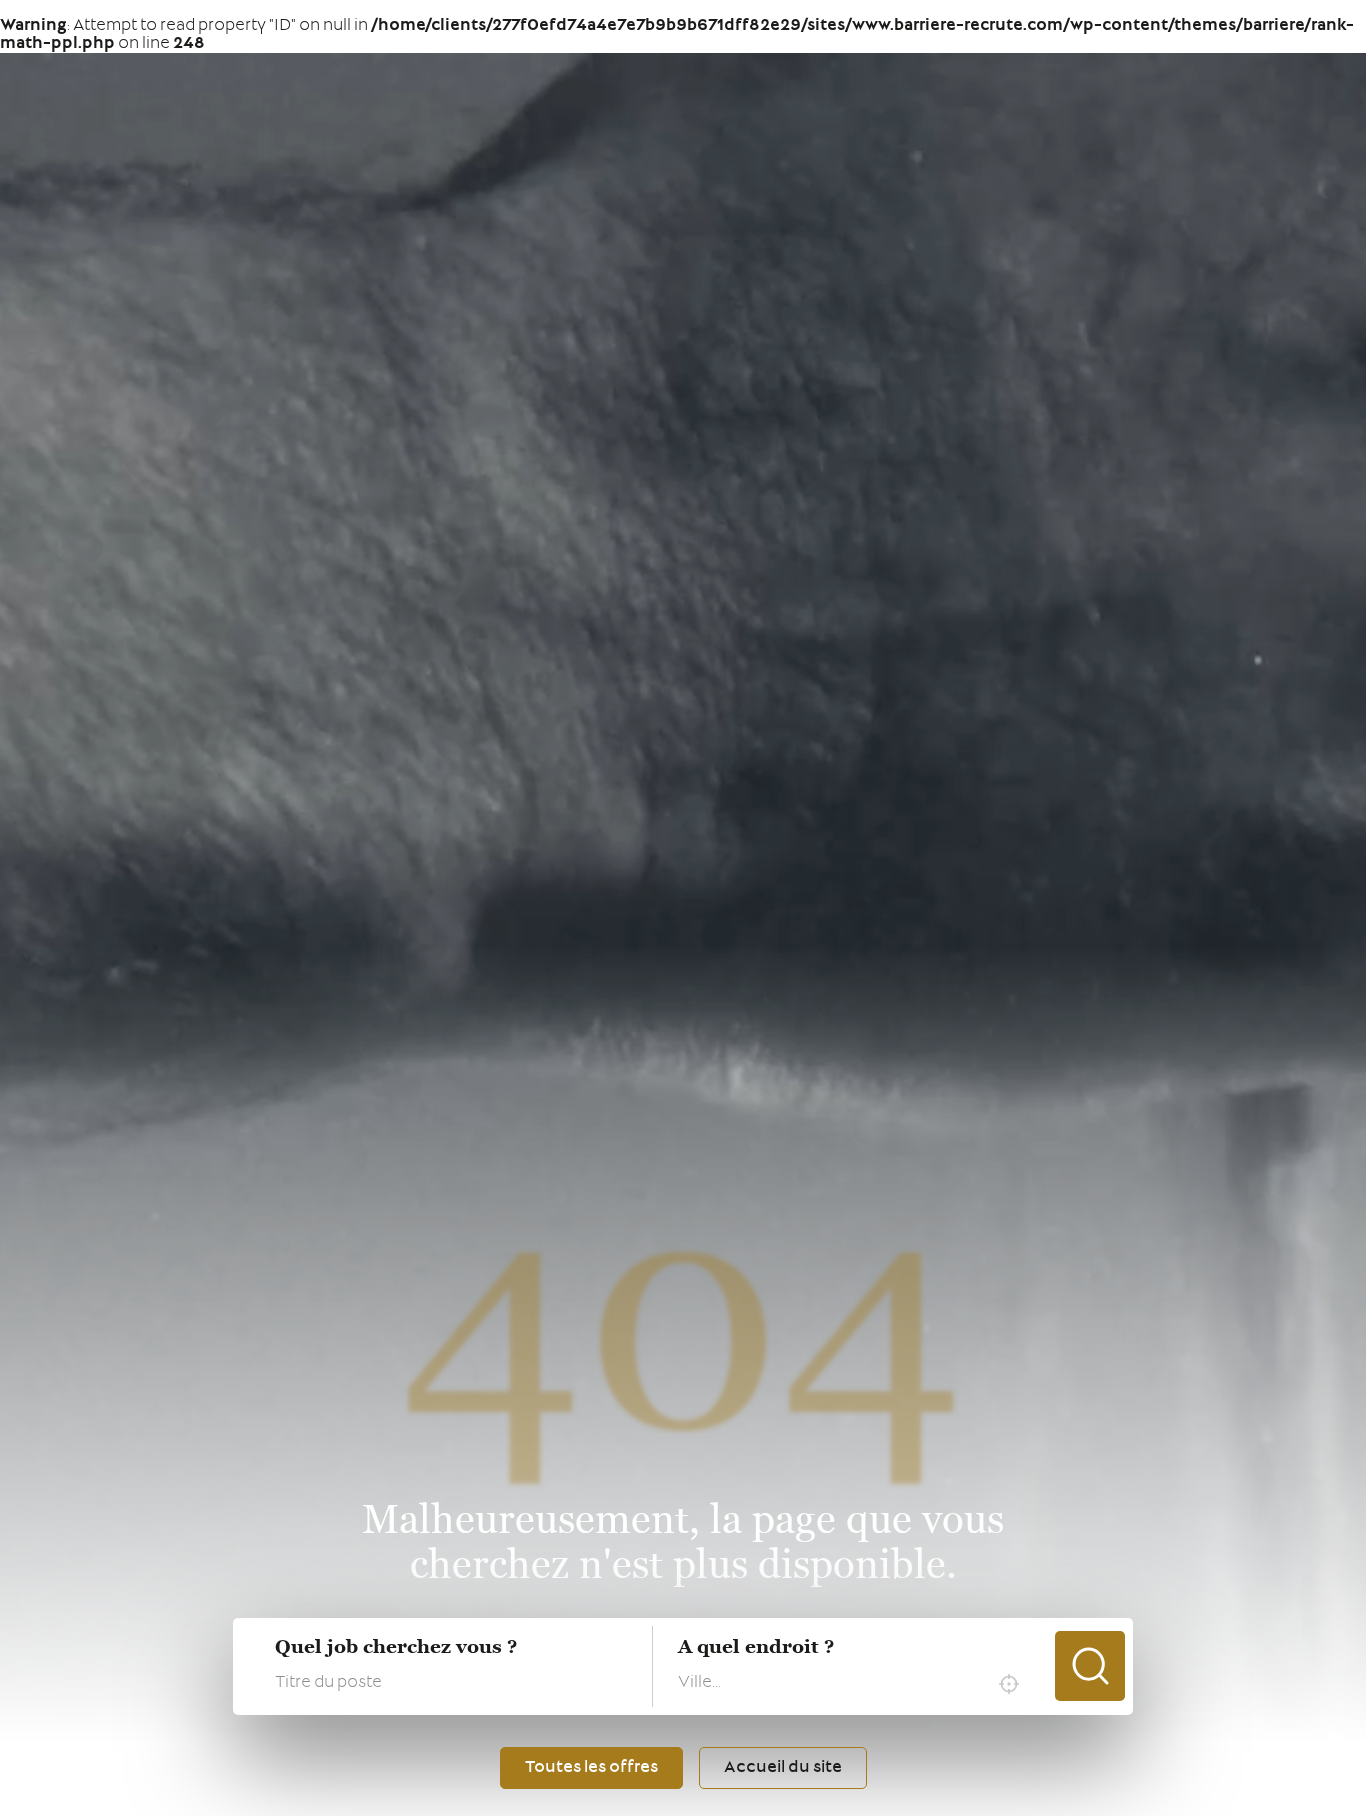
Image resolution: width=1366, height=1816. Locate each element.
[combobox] (853, 1684)
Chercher (1090, 1666)
